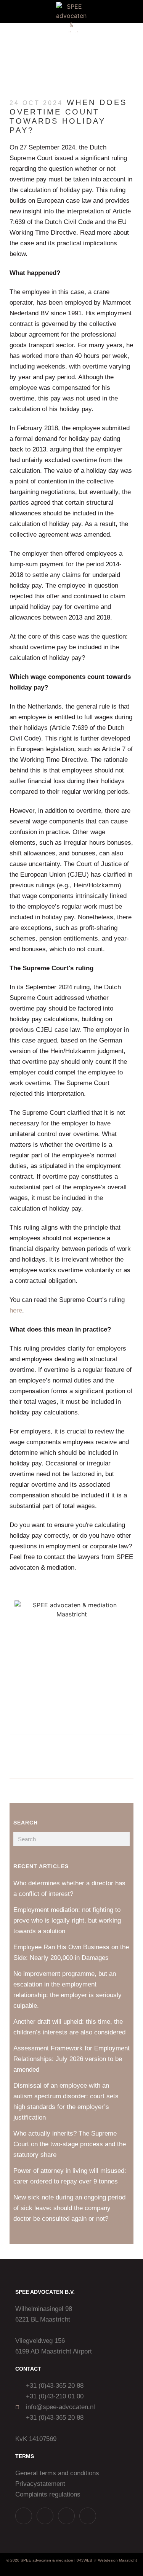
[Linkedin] (66, 2516)
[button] (11, 12)
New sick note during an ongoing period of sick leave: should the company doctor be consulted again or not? (69, 2208)
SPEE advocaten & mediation (47, 2560)
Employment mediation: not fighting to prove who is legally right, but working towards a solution (67, 1920)
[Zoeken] (123, 1839)
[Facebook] (88, 2516)
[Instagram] (45, 2516)
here (16, 1310)
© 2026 (13, 2560)
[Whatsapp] (24, 2516)
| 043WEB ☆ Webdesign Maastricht (106, 2560)
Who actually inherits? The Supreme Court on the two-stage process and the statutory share (70, 2144)
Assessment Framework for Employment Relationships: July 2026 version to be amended (71, 2059)
